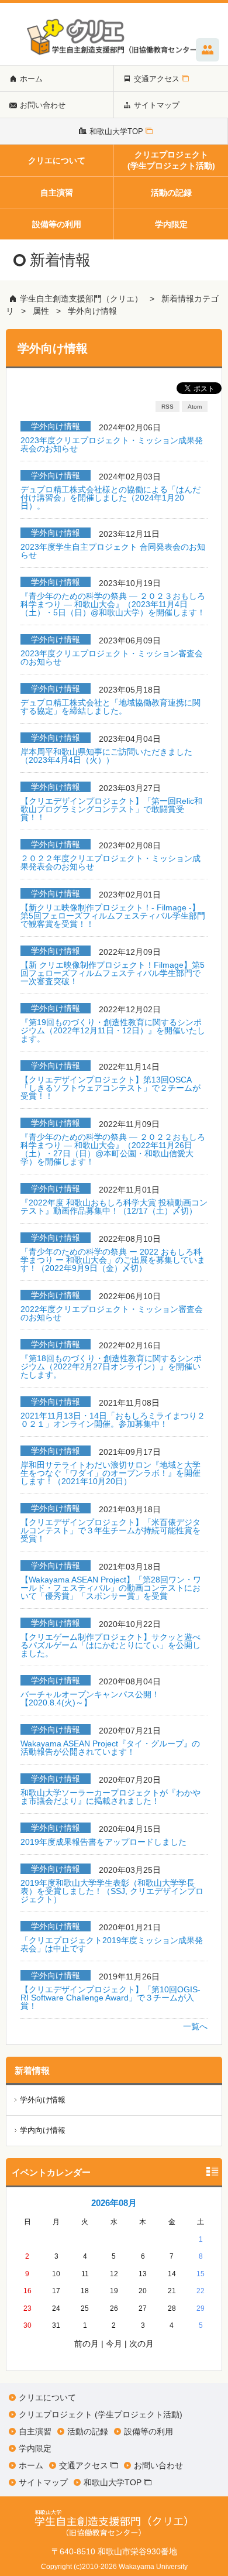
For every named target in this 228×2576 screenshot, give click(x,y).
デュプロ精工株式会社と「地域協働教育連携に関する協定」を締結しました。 (110, 707)
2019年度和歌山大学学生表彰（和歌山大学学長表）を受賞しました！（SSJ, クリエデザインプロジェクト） (112, 1891)
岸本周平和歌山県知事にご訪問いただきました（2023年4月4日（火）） (106, 756)
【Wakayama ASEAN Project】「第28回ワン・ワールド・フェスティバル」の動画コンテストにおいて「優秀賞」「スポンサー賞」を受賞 (111, 1588)
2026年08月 (114, 2203)
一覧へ (195, 2026)
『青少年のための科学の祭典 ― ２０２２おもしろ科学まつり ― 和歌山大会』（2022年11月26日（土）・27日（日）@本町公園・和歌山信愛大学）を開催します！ (113, 1149)
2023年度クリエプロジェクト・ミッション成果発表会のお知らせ (112, 444)
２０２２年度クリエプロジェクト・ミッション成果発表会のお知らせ (110, 862)
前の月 (87, 2344)
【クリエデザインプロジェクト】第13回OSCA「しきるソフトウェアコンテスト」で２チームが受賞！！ (110, 1088)
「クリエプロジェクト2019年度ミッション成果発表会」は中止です (112, 1944)
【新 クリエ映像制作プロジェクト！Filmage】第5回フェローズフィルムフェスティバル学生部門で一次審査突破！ (113, 973)
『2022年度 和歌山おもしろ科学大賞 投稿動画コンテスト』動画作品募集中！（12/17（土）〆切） (114, 1207)
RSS (167, 407)
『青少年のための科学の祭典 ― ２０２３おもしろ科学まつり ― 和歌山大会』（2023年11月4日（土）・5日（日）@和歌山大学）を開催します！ (113, 604)
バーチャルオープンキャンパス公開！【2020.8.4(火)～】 (90, 1698)
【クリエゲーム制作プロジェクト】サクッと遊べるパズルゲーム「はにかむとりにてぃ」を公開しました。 (110, 1645)
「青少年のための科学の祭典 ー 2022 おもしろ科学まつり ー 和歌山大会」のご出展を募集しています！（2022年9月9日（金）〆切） (113, 1260)
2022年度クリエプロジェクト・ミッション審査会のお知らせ (112, 1313)
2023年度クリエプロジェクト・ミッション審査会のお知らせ (112, 657)
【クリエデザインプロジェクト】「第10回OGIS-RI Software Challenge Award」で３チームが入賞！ (110, 1998)
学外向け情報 (92, 311)
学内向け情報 (43, 2130)
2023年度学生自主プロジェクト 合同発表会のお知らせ (113, 551)
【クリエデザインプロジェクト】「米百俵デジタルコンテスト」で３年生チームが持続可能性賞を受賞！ (110, 1530)
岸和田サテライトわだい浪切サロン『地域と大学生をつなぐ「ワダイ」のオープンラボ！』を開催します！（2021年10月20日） (110, 1473)
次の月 (141, 2344)
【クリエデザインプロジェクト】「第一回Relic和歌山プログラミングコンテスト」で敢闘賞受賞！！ (111, 809)
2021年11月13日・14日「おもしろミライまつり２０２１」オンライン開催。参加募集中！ (113, 1420)
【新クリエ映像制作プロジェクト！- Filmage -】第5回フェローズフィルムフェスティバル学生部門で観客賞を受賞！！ (113, 916)
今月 (114, 2344)
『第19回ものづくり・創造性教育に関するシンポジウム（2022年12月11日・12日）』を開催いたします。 (113, 1030)
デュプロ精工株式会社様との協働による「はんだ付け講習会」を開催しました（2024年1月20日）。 (110, 498)
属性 (41, 311)
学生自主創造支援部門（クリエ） (81, 299)
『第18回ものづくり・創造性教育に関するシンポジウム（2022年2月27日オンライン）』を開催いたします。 (111, 1366)
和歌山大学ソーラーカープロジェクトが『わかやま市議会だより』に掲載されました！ (110, 1797)
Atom (195, 407)
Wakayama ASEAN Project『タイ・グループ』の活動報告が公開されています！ (110, 1748)
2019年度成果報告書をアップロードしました (103, 1842)
